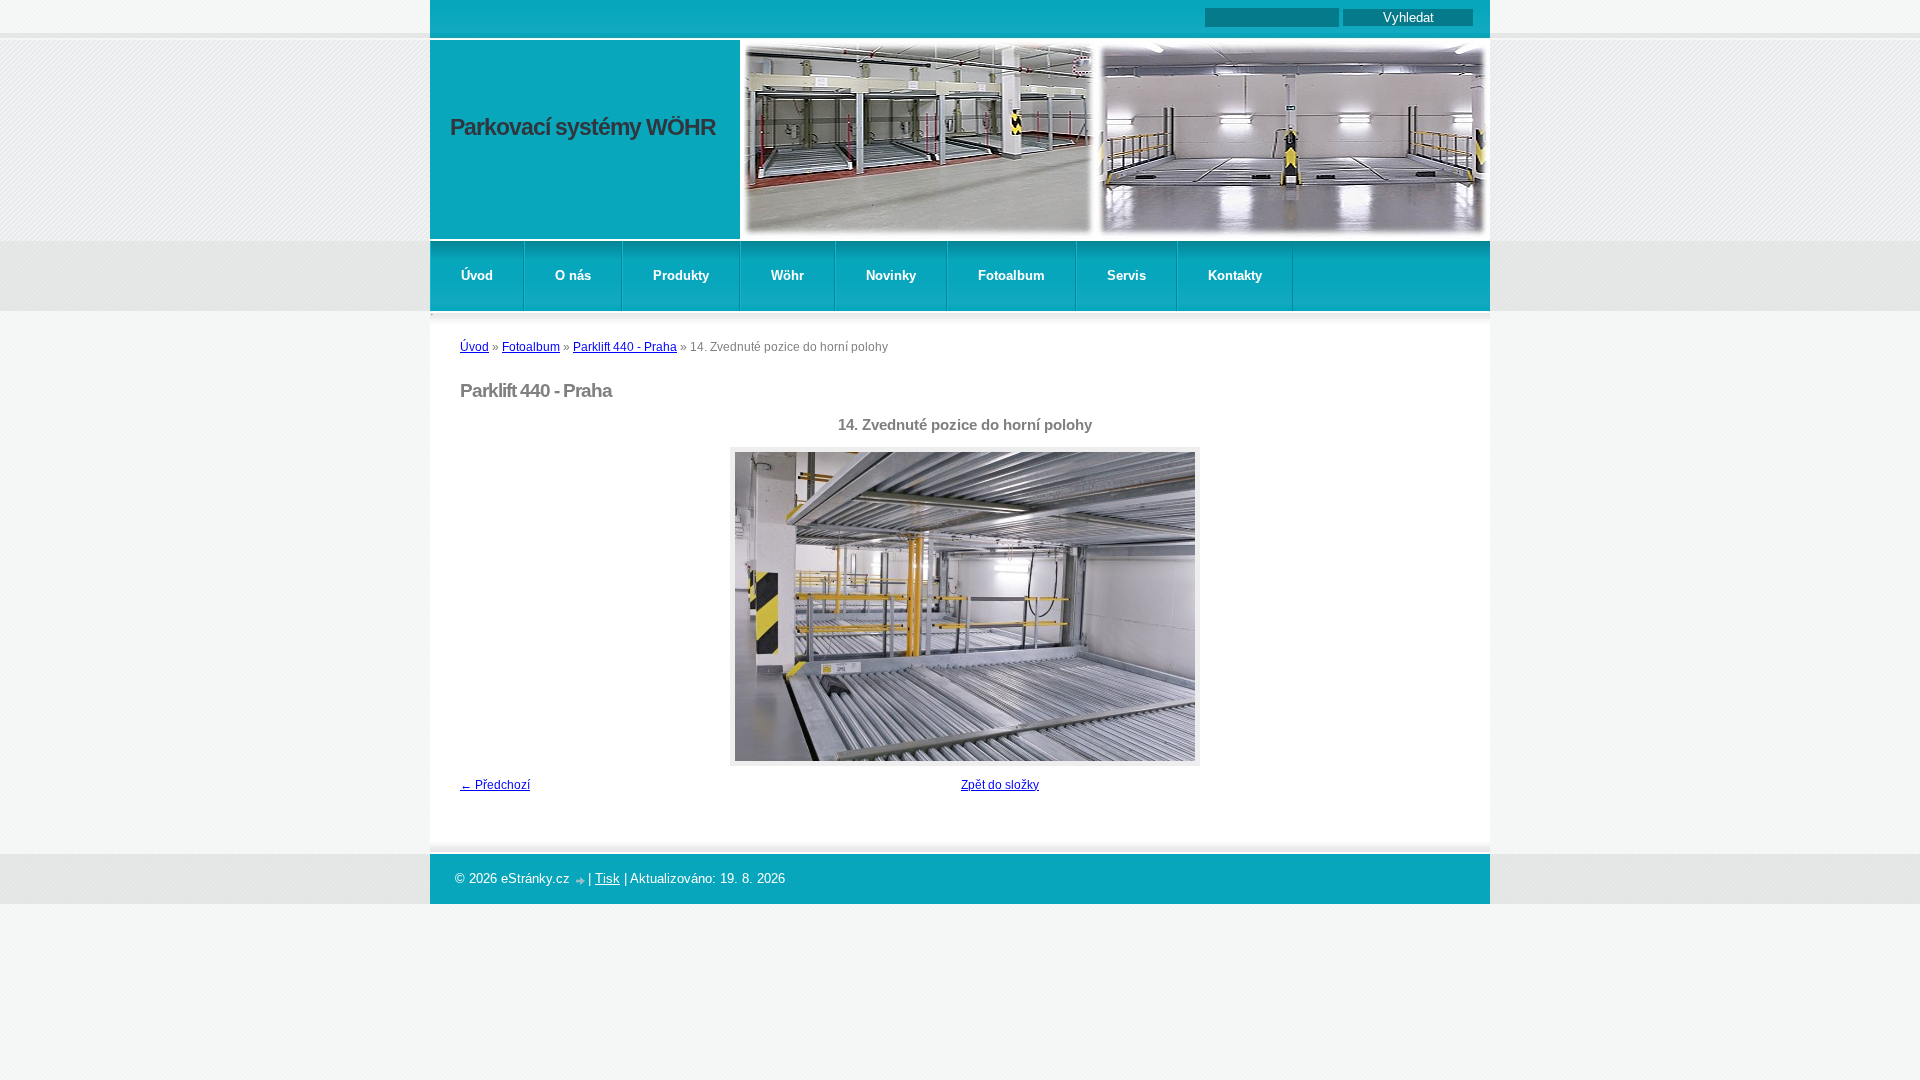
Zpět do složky (1000, 785)
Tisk (607, 878)
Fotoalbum (1011, 275)
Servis (1126, 275)
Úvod (477, 275)
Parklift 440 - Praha (625, 347)
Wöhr (787, 275)
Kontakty (1235, 275)
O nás (573, 275)
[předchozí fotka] (482, 606)
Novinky (891, 275)
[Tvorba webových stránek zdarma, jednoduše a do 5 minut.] (581, 880)
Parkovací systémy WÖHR (583, 127)
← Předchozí (495, 785)
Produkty (681, 275)
